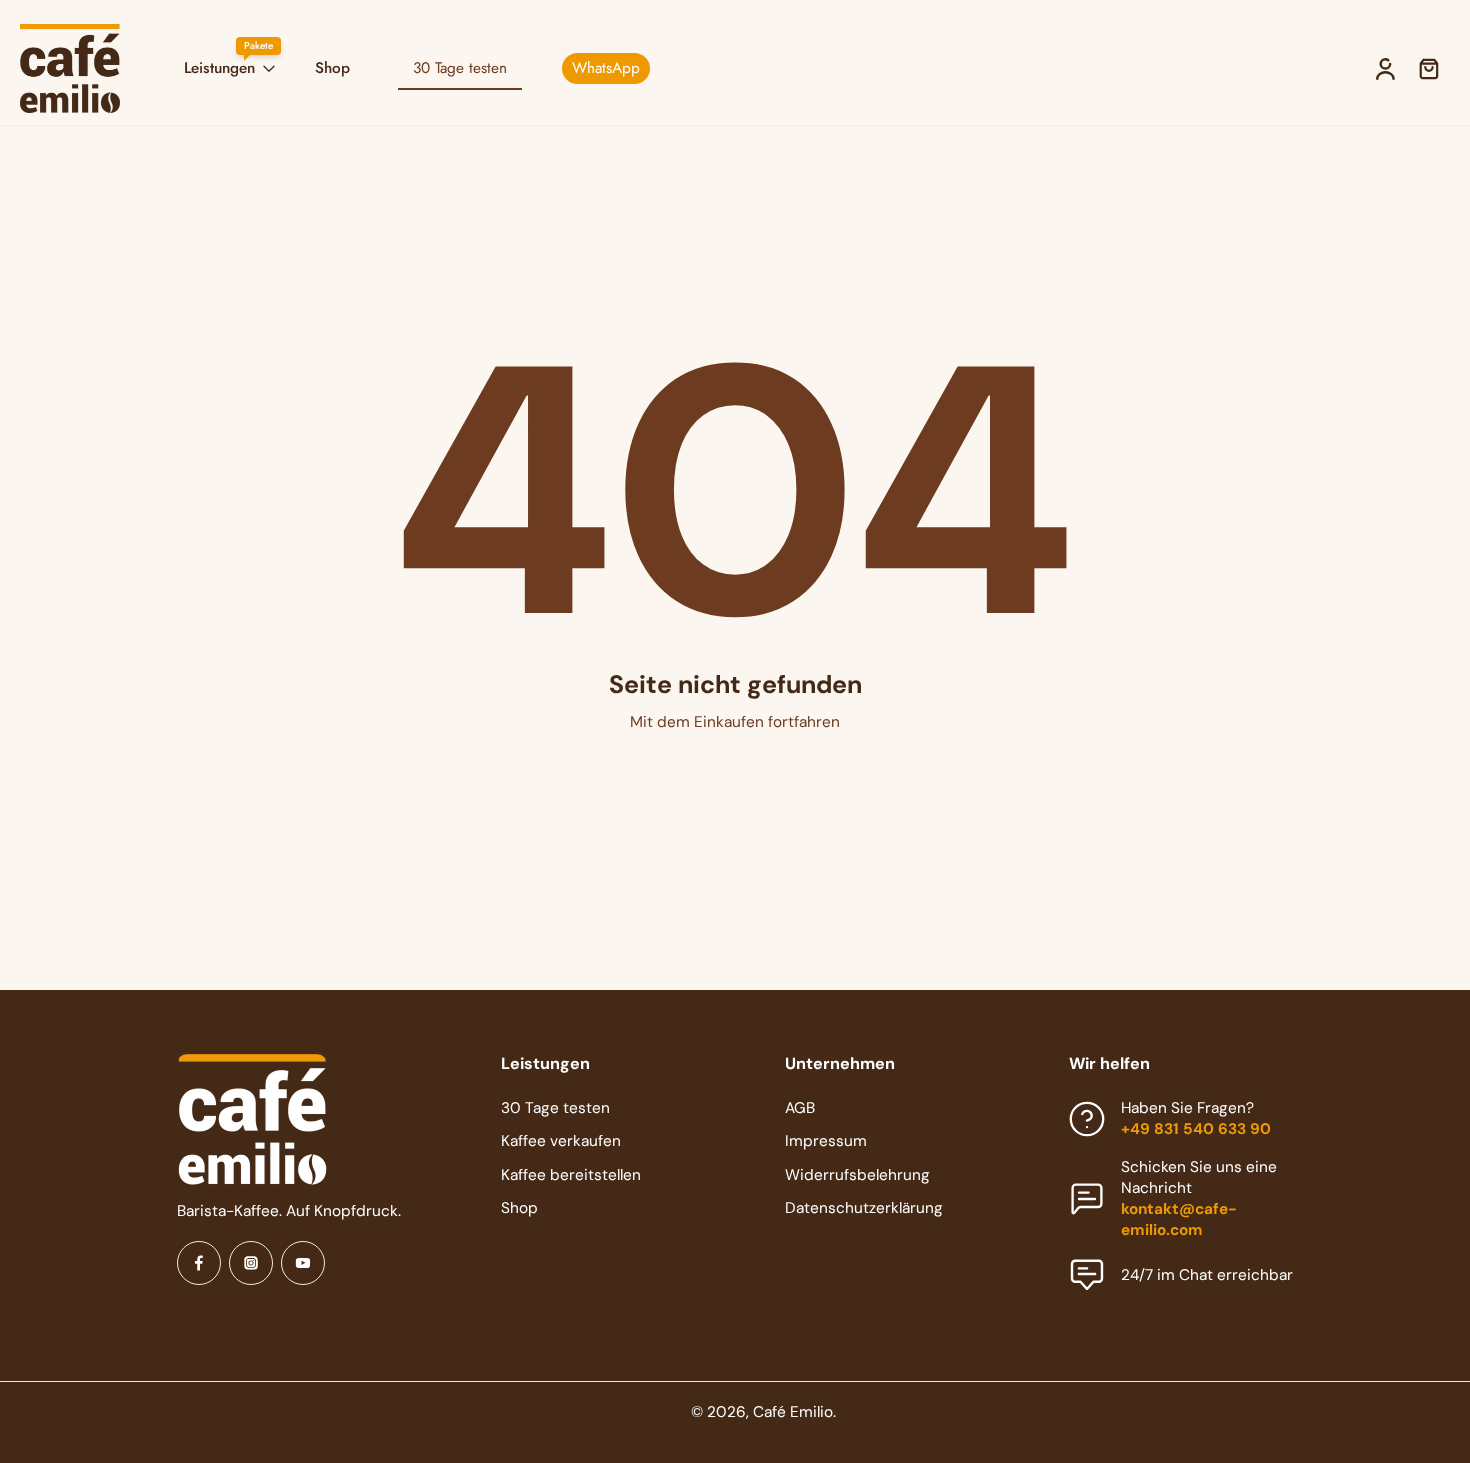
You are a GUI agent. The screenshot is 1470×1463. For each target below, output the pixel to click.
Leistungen (219, 68)
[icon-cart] (1428, 68)
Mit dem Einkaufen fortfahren (735, 722)
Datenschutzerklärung (864, 1207)
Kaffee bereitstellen (571, 1174)
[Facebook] (199, 1263)
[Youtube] (303, 1263)
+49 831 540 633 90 (1196, 1129)
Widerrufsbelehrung (857, 1174)
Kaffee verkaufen (561, 1141)
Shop (332, 68)
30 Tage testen (555, 1108)
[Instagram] (251, 1263)
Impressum (826, 1141)
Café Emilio (793, 1412)
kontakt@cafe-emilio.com (1179, 1218)
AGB (800, 1108)
